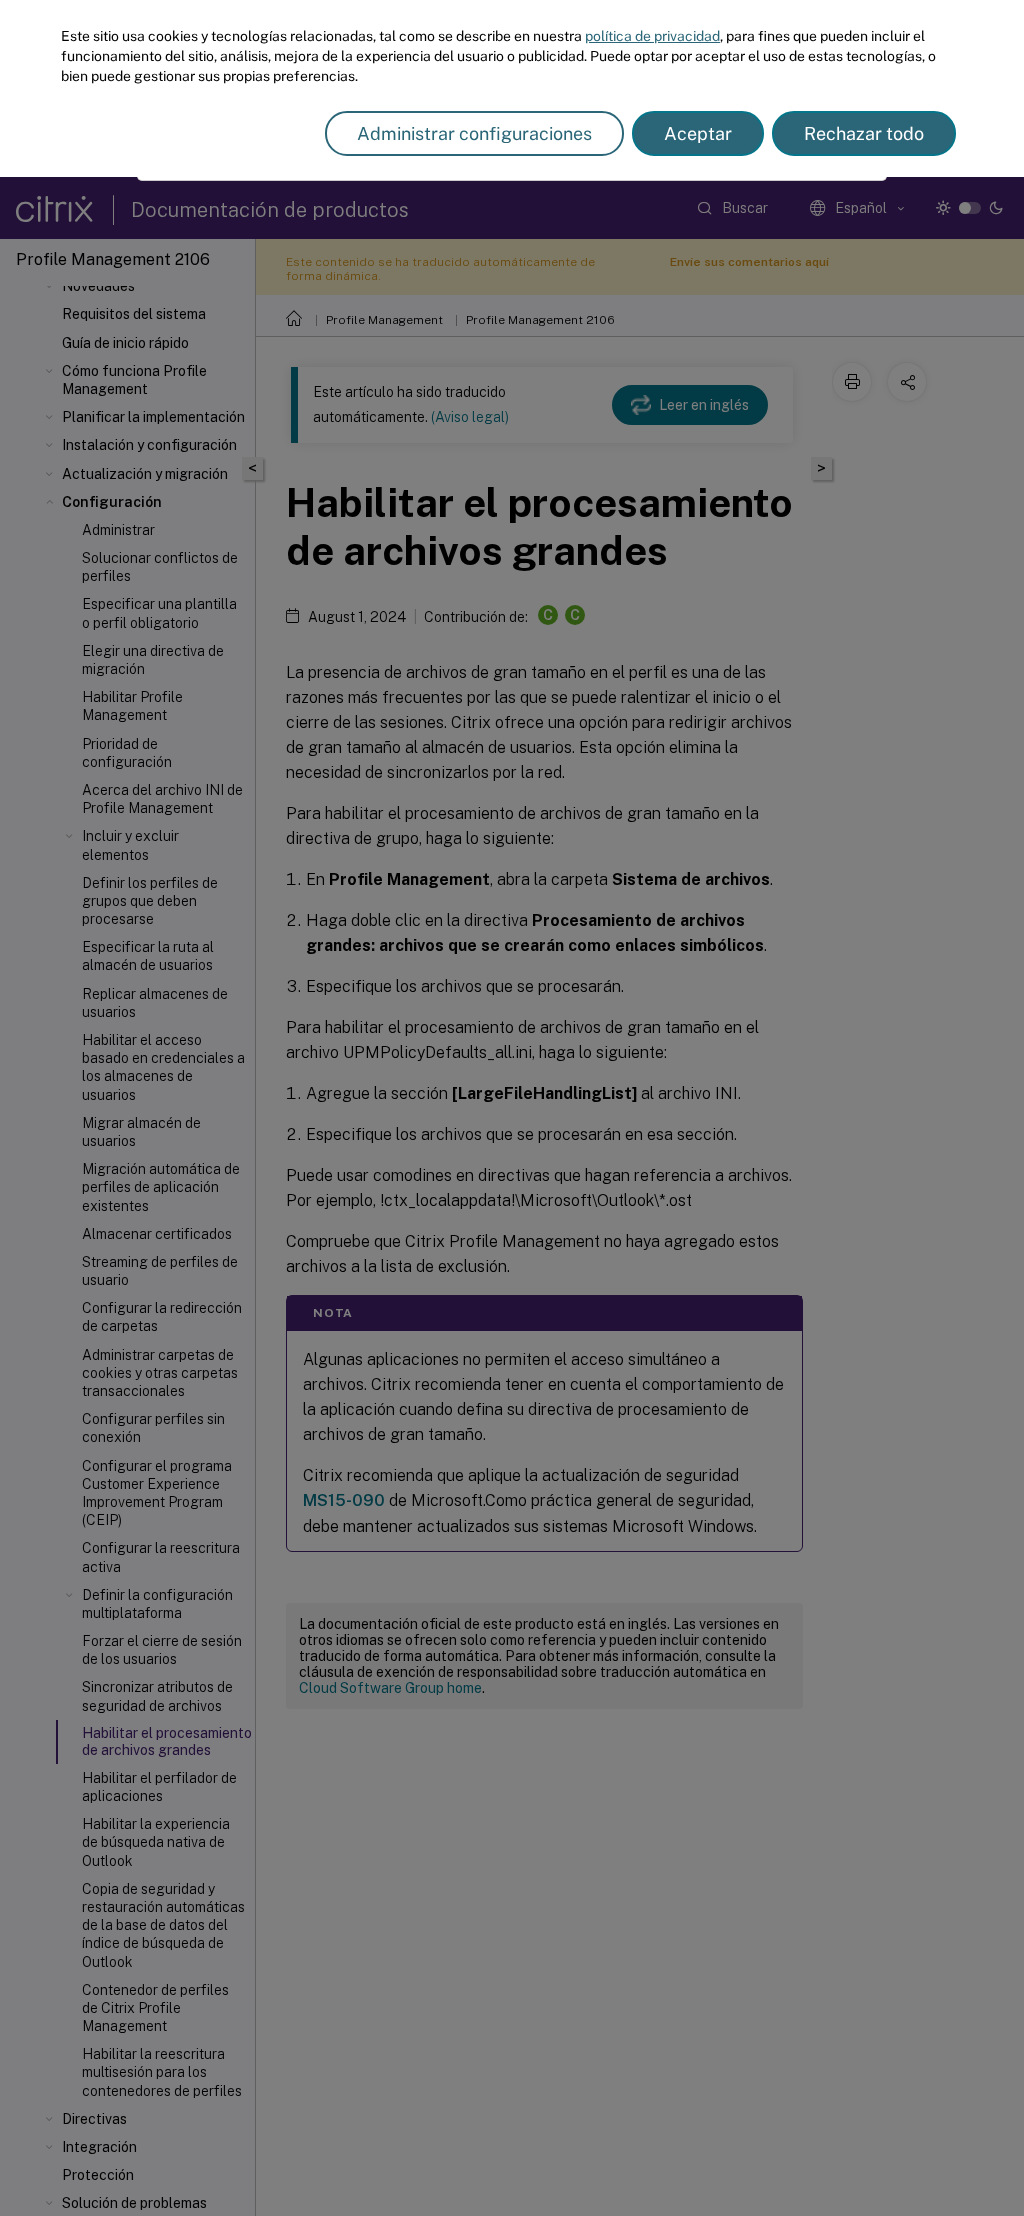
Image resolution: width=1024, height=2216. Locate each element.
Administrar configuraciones (474, 133)
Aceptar (698, 133)
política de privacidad (652, 36)
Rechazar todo (864, 133)
